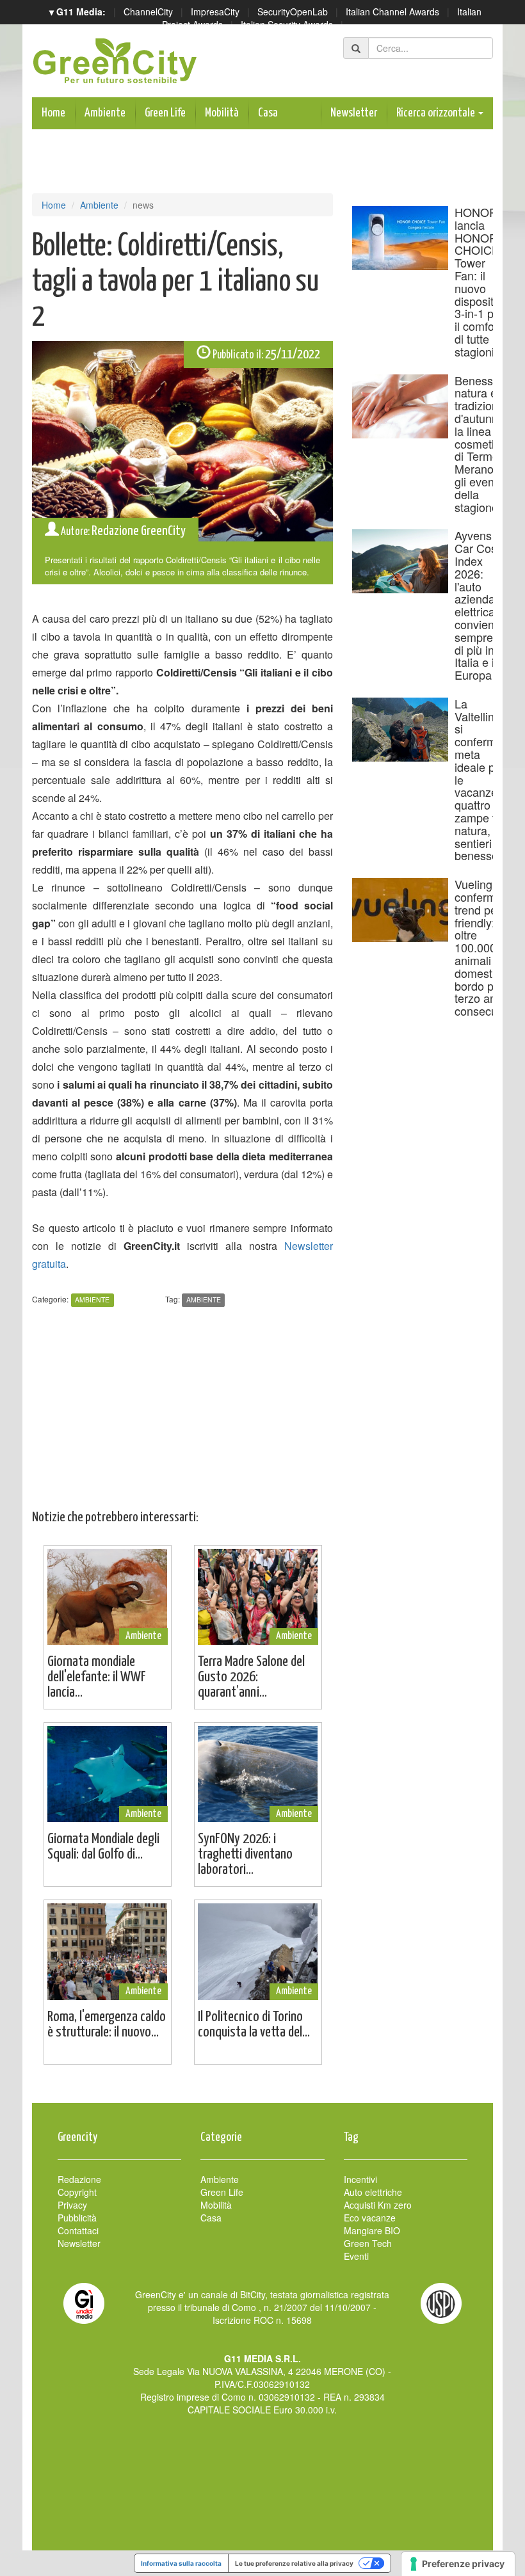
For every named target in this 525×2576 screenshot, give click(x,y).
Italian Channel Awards (392, 12)
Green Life (165, 113)
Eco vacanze (370, 2218)
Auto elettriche (373, 2192)
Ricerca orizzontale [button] (437, 113)
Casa (268, 113)
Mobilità (222, 113)
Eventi (356, 2256)
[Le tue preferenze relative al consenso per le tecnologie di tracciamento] (458, 2564)
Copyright (77, 2192)
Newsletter (354, 113)
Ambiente (105, 113)
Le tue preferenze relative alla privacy (294, 2563)
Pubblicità (77, 2218)
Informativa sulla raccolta (181, 2563)
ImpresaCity (215, 12)
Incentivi (360, 2179)
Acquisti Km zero (378, 2205)
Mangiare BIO (372, 2230)
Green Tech (368, 2243)
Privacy (72, 2205)
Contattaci (78, 2230)
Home (53, 113)
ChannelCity (148, 12)
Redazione (79, 2179)
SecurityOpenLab (293, 12)
